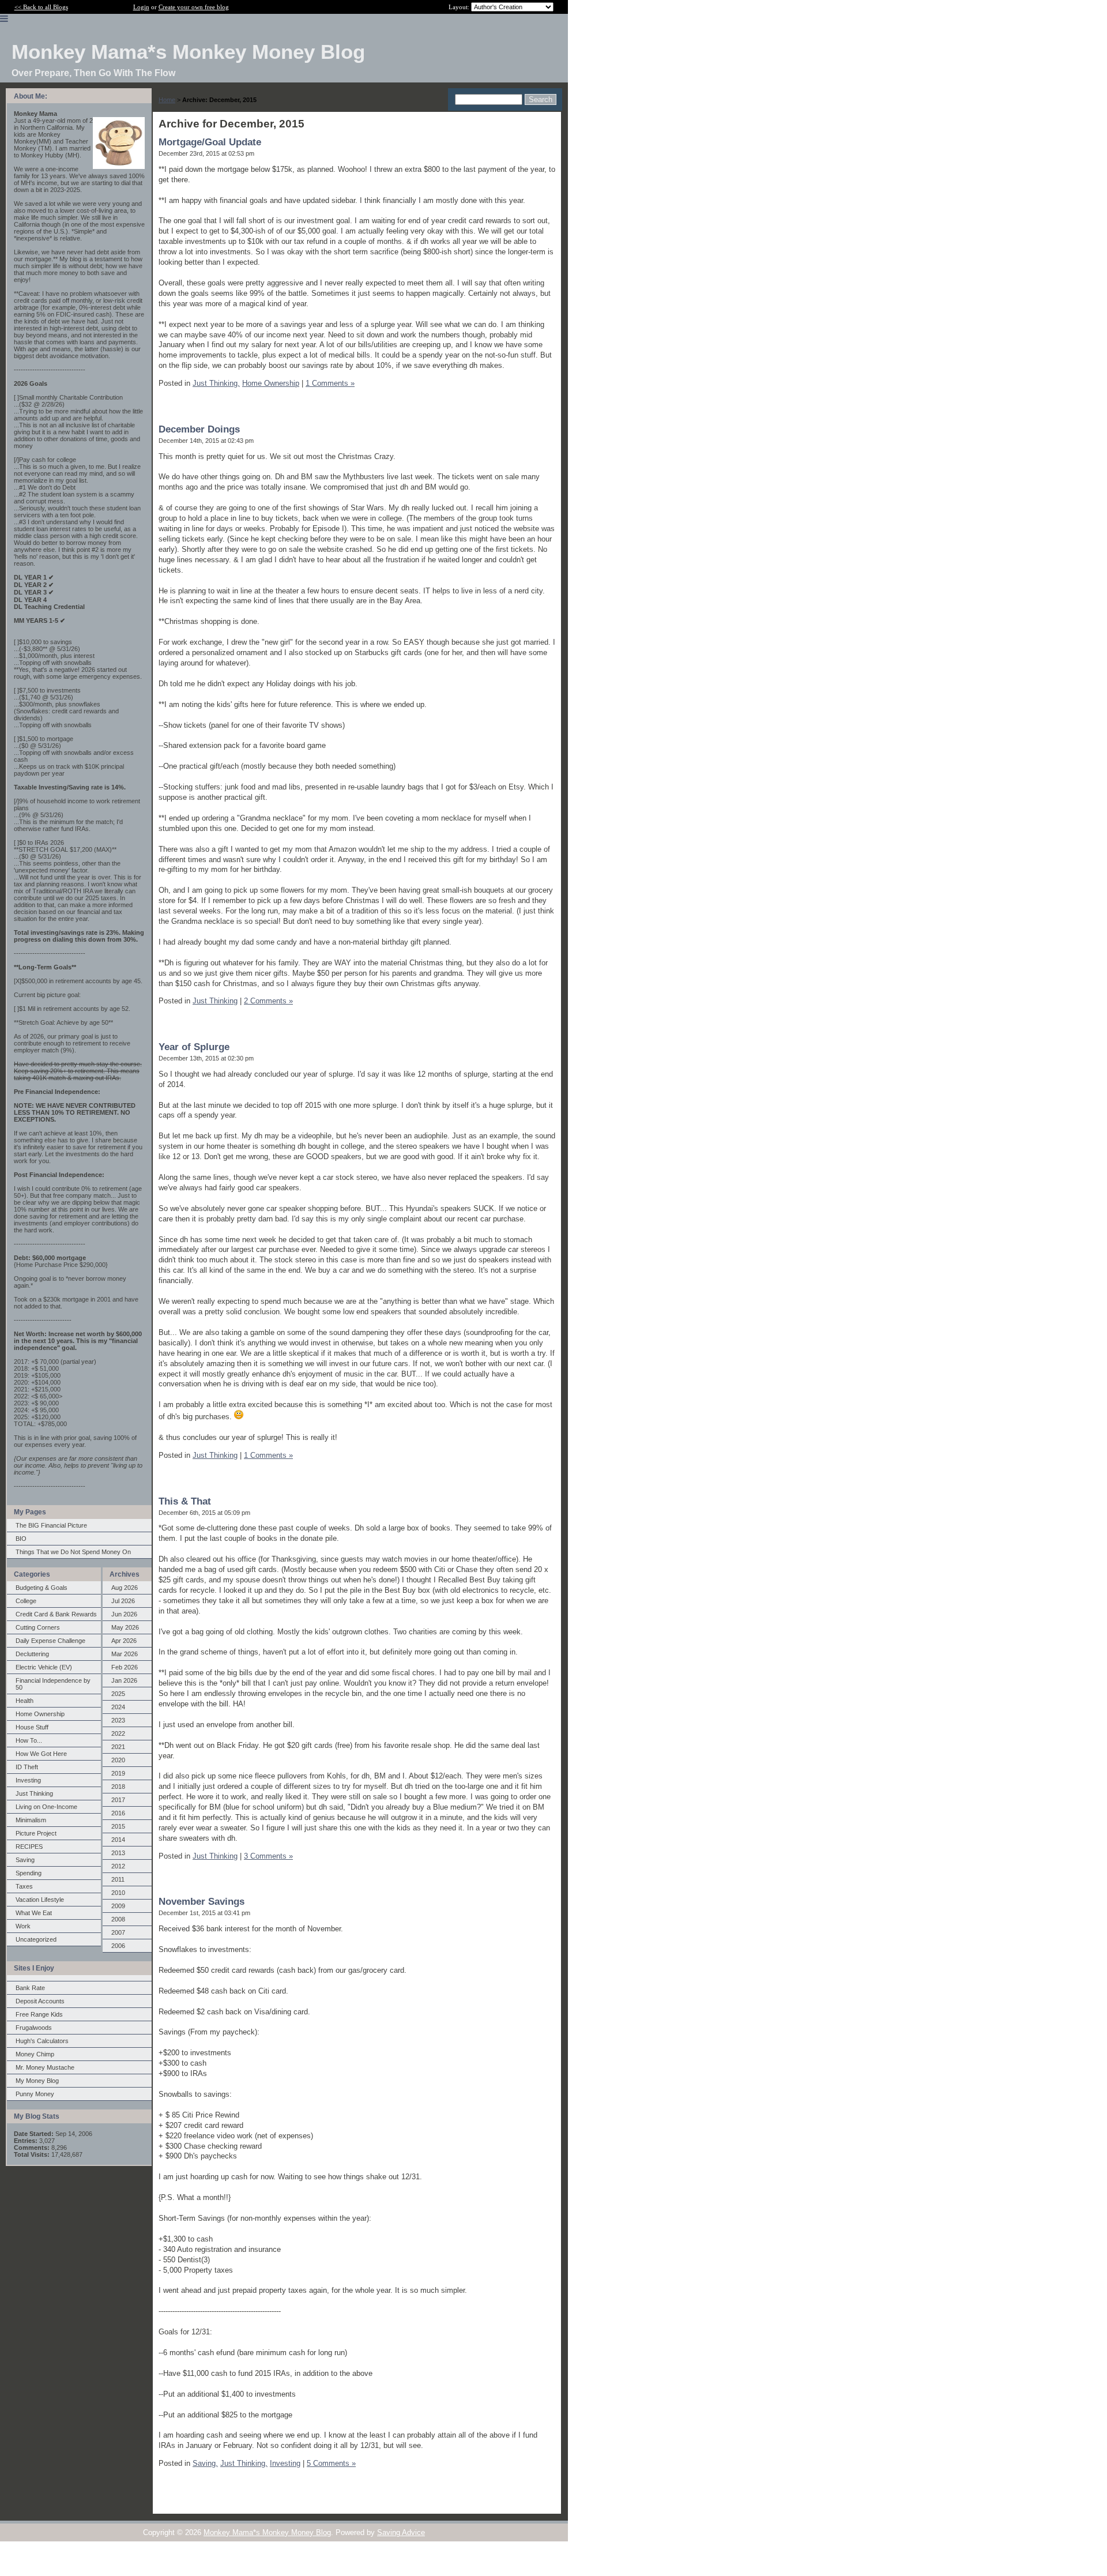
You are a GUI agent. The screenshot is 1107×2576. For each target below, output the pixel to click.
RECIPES (29, 1847)
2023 (118, 1720)
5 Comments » (331, 2463)
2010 (118, 1893)
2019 (118, 1773)
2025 (118, 1694)
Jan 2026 (124, 1680)
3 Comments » (268, 1856)
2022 (118, 1733)
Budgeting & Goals (42, 1588)
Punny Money (35, 2094)
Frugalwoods (34, 2028)
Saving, (205, 2463)
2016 (118, 1813)
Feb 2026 (125, 1667)
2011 (118, 1879)
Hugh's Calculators (42, 2041)
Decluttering (32, 1654)
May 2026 (125, 1627)
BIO (21, 1539)
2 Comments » (268, 1001)
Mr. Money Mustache (45, 2067)
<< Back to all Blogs (41, 7)
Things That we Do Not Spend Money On (73, 1552)
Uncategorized (36, 1939)
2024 (118, 1707)
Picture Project (36, 1833)
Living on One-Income (46, 1807)
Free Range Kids (39, 2014)
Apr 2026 (124, 1641)
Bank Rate (30, 1988)
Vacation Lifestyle (40, 1900)
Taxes (24, 1886)
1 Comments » (330, 383)
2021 (118, 1747)
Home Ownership (40, 1714)
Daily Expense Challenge (50, 1641)
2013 (118, 1853)
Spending (29, 1873)
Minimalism (31, 1820)
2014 (118, 1840)
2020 (118, 1760)
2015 (118, 1826)
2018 (118, 1787)
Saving (25, 1860)
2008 (118, 1919)
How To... (29, 1740)
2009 (118, 1906)
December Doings (199, 429)
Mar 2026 (125, 1654)
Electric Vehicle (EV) (44, 1667)
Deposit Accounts (40, 2001)
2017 (118, 1800)
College (26, 1601)
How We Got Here (41, 1754)
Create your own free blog (194, 7)
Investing (28, 1780)
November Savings (202, 1902)
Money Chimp (35, 2054)
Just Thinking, (216, 383)
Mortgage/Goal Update (210, 142)
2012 (118, 1866)
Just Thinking (34, 1793)
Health (25, 1701)
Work (23, 1926)
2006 (118, 1946)
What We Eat (34, 1913)
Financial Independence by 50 (53, 1684)
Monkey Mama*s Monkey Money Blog (267, 2532)
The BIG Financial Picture (51, 1525)
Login (141, 7)
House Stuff (32, 1727)
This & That (185, 1501)
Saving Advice (401, 2532)
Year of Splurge (194, 1047)
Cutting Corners (38, 1627)
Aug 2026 (125, 1588)
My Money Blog (37, 2081)
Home (167, 100)
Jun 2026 (124, 1614)
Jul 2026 (123, 1601)
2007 (118, 1932)
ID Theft (27, 1767)
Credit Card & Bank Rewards (56, 1614)
